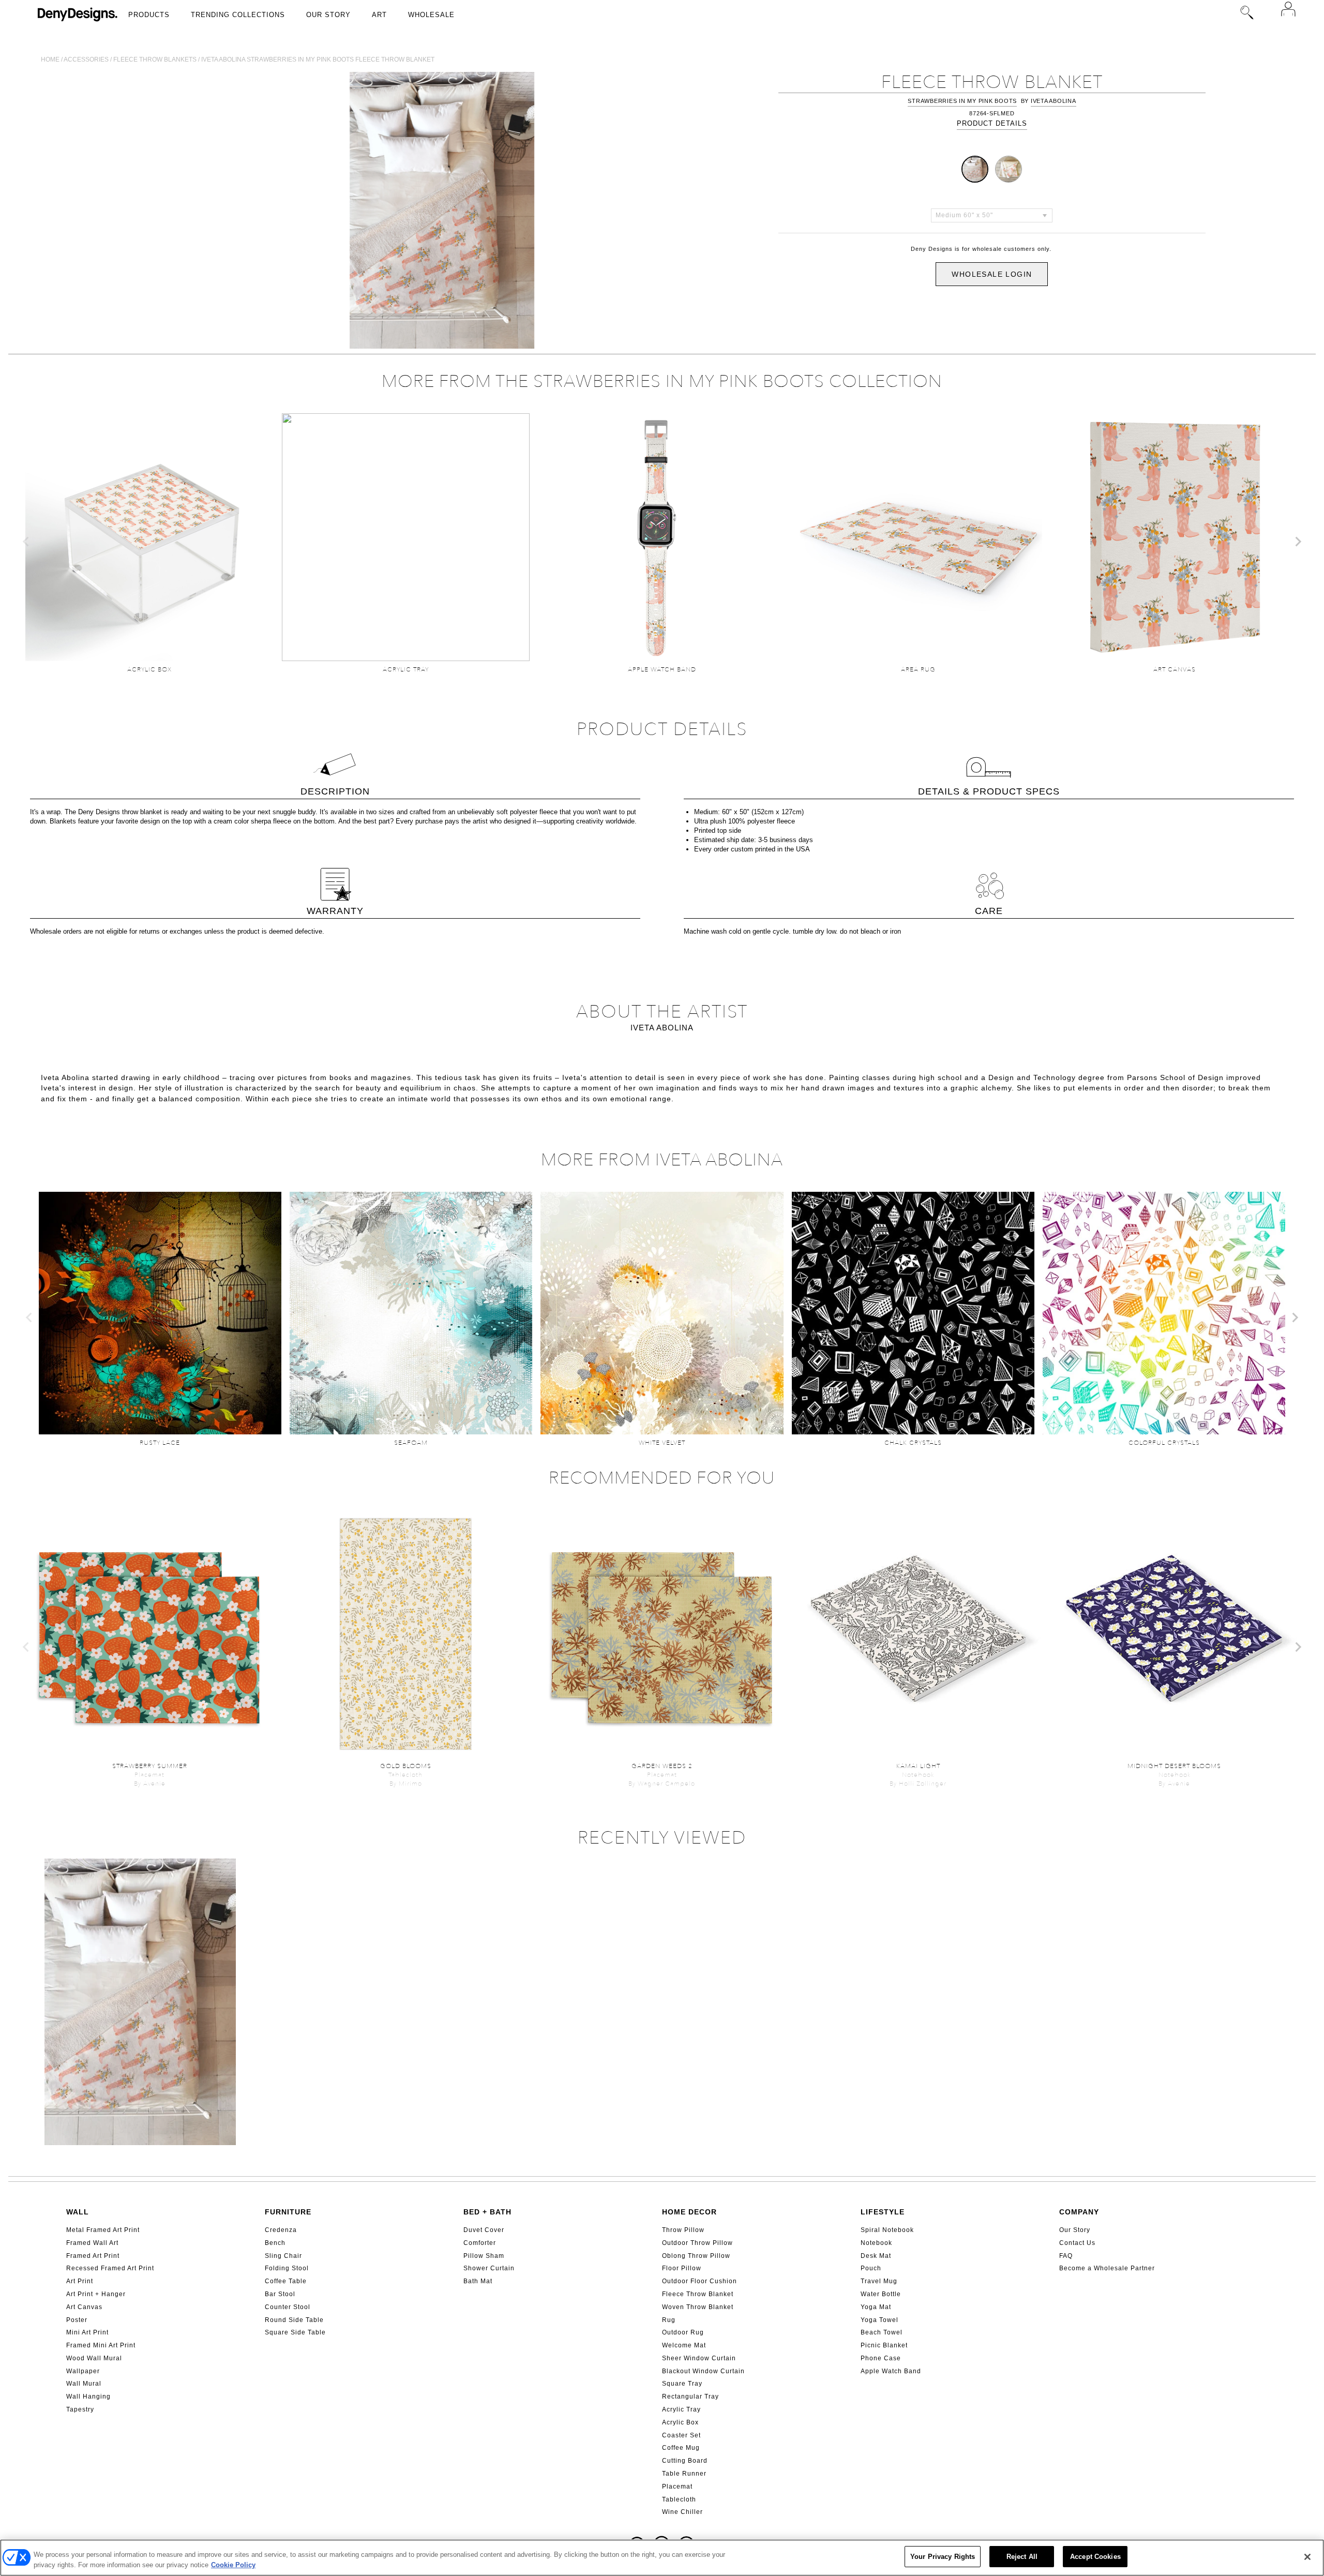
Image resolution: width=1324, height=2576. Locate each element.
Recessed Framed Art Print (110, 2268)
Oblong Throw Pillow (696, 2256)
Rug (669, 2320)
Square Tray (682, 2384)
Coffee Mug (681, 2448)
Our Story (328, 15)
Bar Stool (280, 2294)
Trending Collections (238, 15)
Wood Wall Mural (94, 2358)
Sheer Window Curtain (699, 2358)
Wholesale (431, 15)
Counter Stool (288, 2307)
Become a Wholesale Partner (1107, 2268)
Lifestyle (883, 2212)
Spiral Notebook (887, 2230)
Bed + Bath (487, 2212)
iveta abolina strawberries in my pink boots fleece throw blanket (318, 59)
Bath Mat (478, 2281)
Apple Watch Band (891, 2371)
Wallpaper (83, 2371)
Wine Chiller (682, 2512)
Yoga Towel (879, 2320)
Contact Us (1077, 2243)
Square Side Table (295, 2332)
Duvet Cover (484, 2230)
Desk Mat (876, 2256)
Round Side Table (294, 2320)
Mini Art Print (87, 2332)
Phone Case (881, 2358)
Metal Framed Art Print (103, 2230)
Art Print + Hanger (96, 2294)
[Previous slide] (26, 542)
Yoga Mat (876, 2307)
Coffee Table (286, 2281)
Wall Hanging (88, 2397)
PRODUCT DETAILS (992, 123)
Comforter (480, 2243)
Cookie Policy (233, 2565)
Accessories (86, 59)
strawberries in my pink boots (962, 101)
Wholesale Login (992, 274)
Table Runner (684, 2474)
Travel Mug (879, 2281)
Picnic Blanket (884, 2345)
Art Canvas (84, 2307)
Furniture (288, 2212)
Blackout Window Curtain (703, 2371)
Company (1079, 2212)
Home (50, 59)
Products (149, 15)
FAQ (1066, 2256)
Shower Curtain (489, 2268)
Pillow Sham (484, 2256)
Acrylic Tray (681, 2409)
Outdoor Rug (683, 2332)
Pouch (871, 2268)
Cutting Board (685, 2461)
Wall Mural (84, 2384)
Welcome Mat (684, 2345)
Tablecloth (679, 2499)
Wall (78, 2212)
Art (379, 15)
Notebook (876, 2243)
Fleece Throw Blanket (698, 2294)
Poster (77, 2320)
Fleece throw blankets (155, 59)
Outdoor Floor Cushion (699, 2281)
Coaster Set (681, 2435)
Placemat (677, 2487)
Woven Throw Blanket (698, 2307)
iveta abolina (1054, 101)
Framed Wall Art (92, 2243)
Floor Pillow (682, 2268)
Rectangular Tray (690, 2397)
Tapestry (80, 2409)
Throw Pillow (683, 2230)
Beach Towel (882, 2332)
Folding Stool (287, 2268)
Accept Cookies (1095, 2557)
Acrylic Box (680, 2422)
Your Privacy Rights (943, 2557)
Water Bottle (881, 2294)
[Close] (1307, 2557)
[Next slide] (1298, 542)
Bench (275, 2243)
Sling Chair (283, 2256)
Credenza (281, 2230)
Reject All (1022, 2557)
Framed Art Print (93, 2256)
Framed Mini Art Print (101, 2345)
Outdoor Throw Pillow (697, 2243)
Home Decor (689, 2212)
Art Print (80, 2281)
